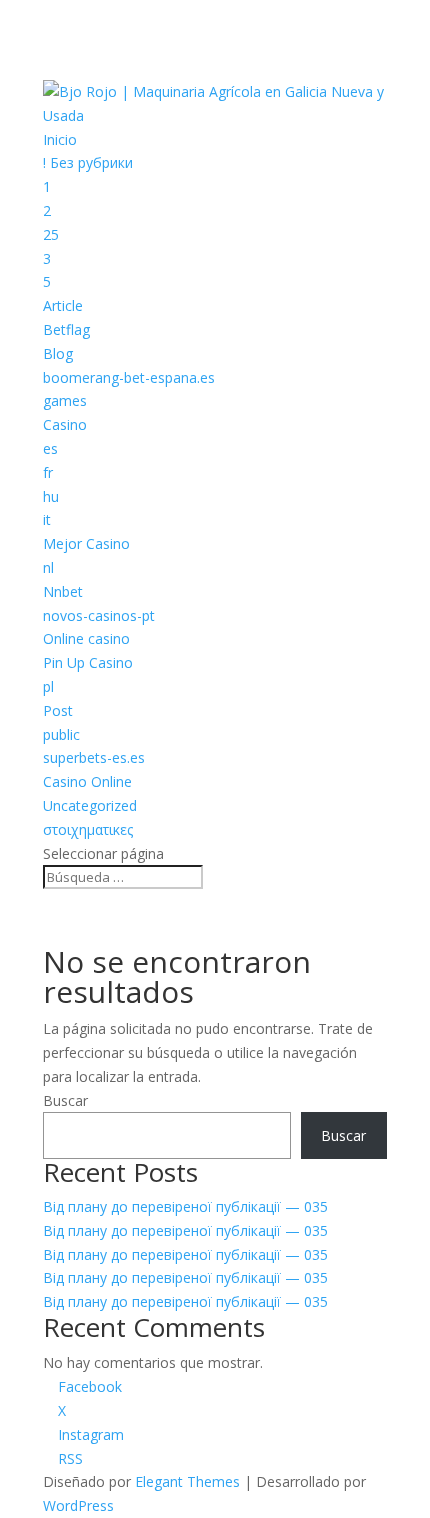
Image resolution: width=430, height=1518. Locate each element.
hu (51, 496)
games (65, 400)
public (61, 734)
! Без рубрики (88, 162)
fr (48, 472)
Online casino (86, 638)
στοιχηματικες (88, 829)
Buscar (65, 1100)
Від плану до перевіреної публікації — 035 (185, 1206)
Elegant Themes (187, 1481)
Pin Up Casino (88, 662)
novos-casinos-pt (99, 615)
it (47, 519)
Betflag (66, 329)
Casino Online (87, 781)
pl (48, 686)
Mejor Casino (86, 543)
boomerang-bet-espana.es (129, 377)
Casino (65, 424)
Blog (58, 353)
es (50, 448)
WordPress (78, 1505)
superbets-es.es (94, 757)
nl (48, 567)
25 (51, 234)
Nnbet (63, 591)
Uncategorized (90, 805)
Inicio (60, 139)
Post (58, 710)
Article (63, 305)
